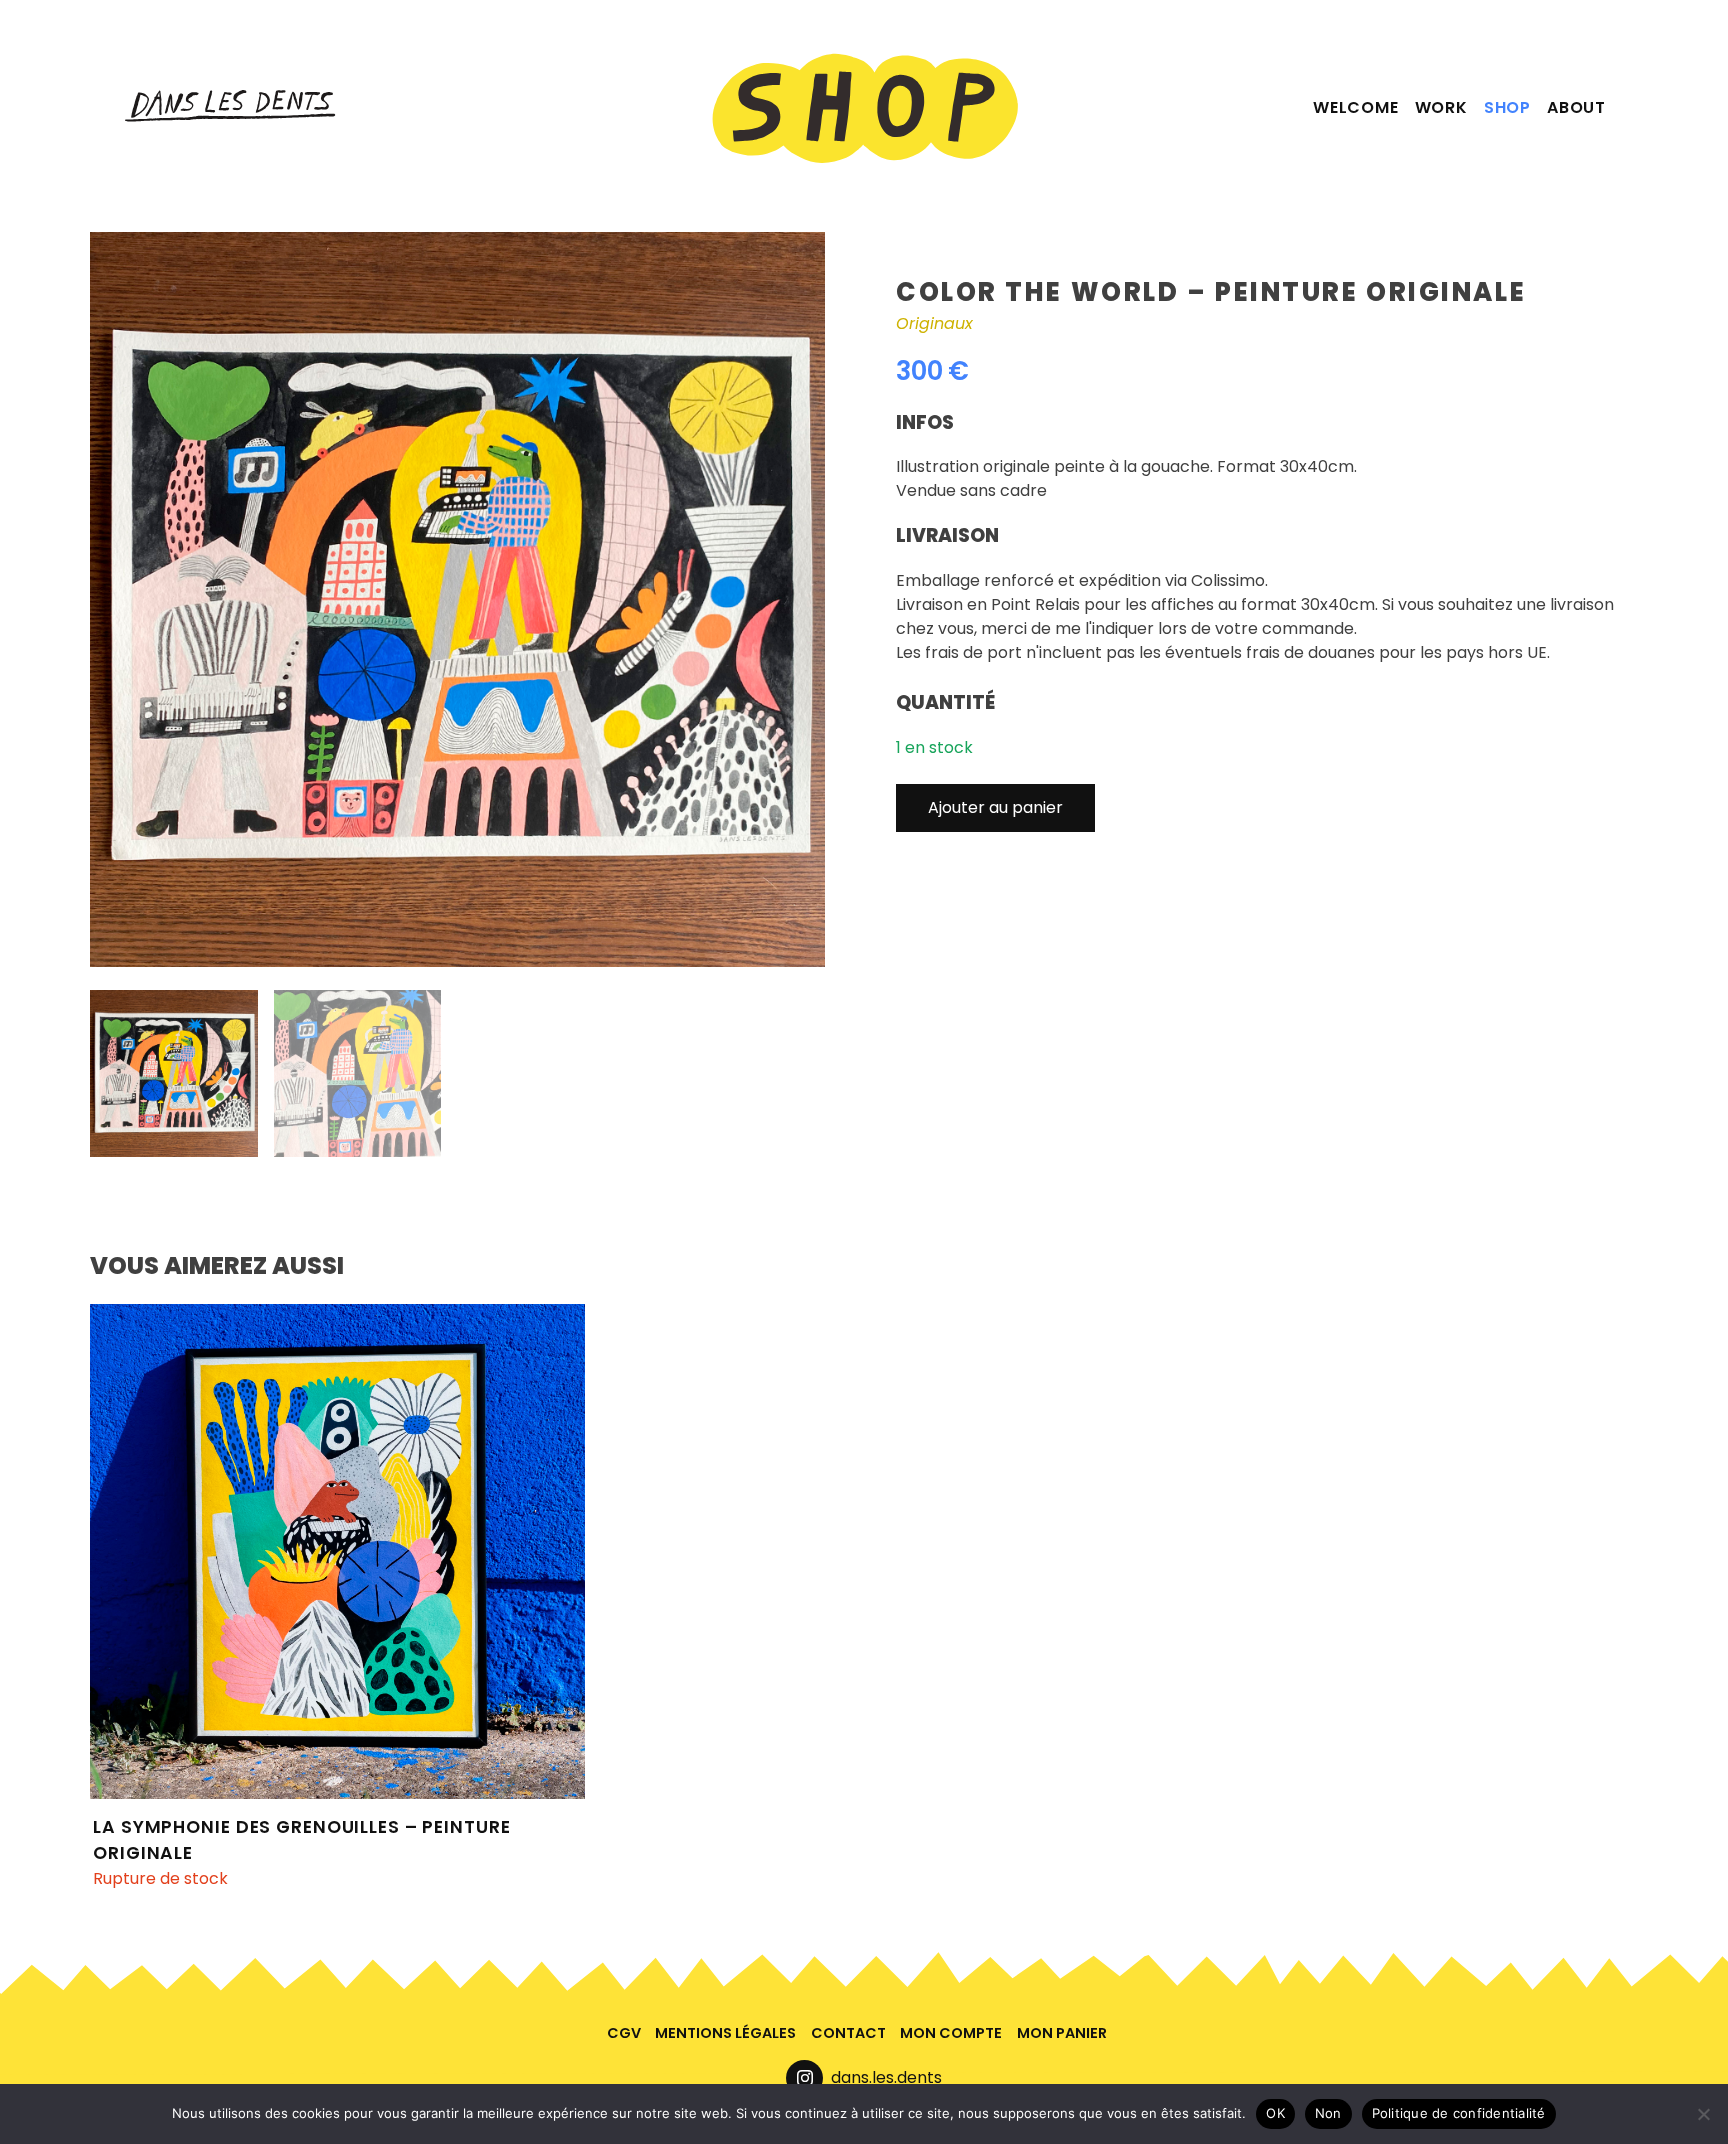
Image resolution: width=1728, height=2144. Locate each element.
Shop (1507, 107)
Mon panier (1062, 2033)
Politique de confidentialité (1459, 2113)
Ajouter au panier (995, 807)
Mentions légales (725, 2033)
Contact (848, 2033)
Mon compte (951, 2033)
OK (1275, 2113)
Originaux (934, 323)
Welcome (1356, 107)
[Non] (1703, 2114)
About (1576, 107)
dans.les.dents (886, 2077)
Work (1441, 107)
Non (1328, 2113)
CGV (624, 2033)
